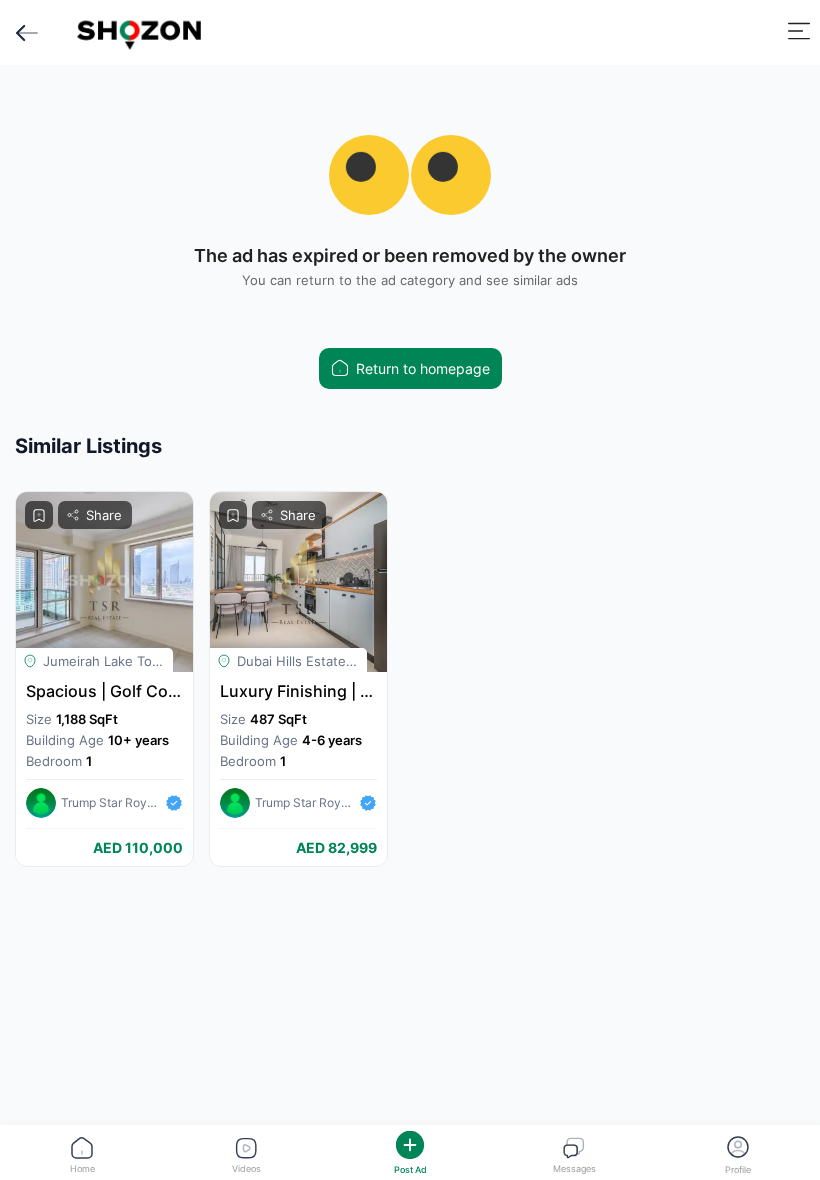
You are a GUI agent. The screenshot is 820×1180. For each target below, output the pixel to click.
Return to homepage (423, 368)
